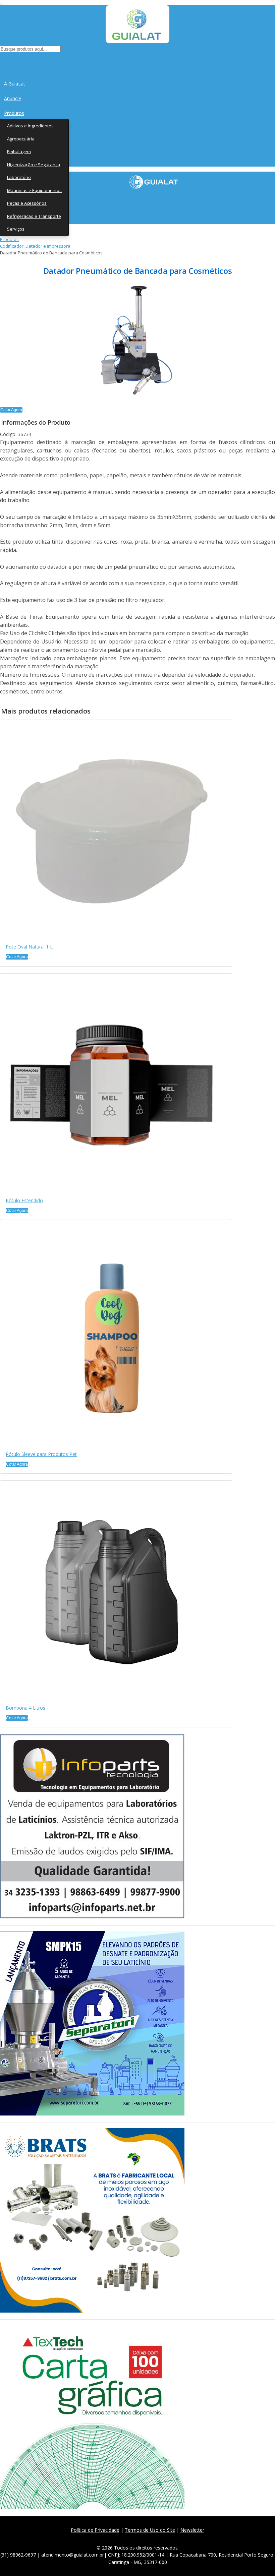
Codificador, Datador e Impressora (35, 246)
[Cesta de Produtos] (2, 60)
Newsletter (192, 2530)
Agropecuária (21, 139)
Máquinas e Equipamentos (34, 190)
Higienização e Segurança (34, 165)
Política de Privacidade (95, 2530)
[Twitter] (125, 2538)
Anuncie (13, 98)
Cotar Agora (11, 410)
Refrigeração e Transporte (34, 216)
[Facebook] (111, 2538)
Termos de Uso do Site (150, 2530)
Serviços (16, 229)
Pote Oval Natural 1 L (29, 947)
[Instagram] (140, 2538)
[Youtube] (155, 2538)
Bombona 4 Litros (25, 1708)
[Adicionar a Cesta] (24, 411)
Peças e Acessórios (27, 203)
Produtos (14, 113)
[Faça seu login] (1, 60)
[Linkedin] (170, 2538)
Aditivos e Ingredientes (30, 126)
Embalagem (19, 151)
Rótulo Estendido (24, 1200)
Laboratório (19, 177)
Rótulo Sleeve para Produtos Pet (41, 1454)
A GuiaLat (15, 84)
